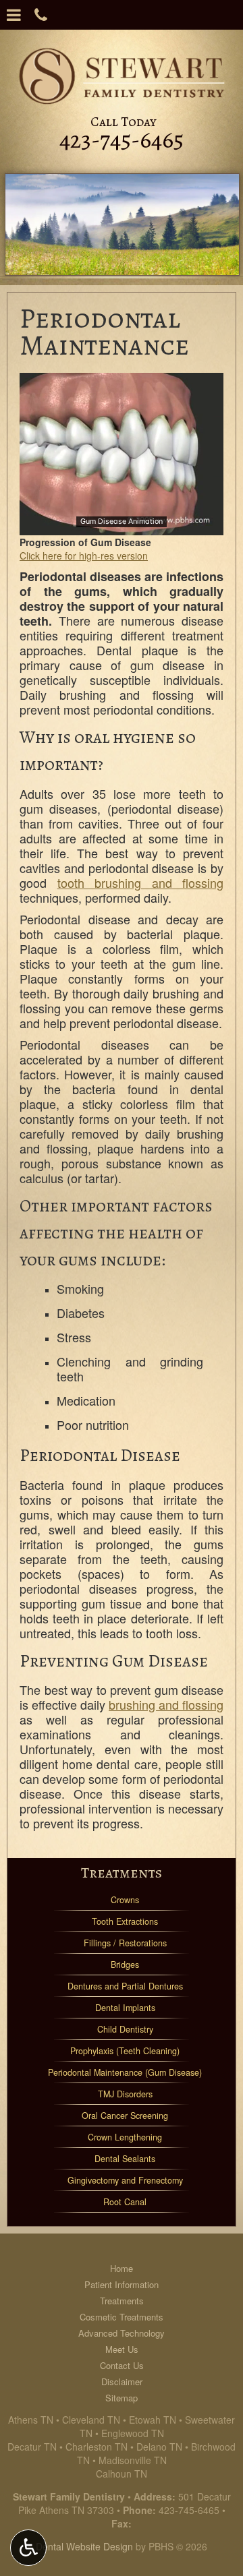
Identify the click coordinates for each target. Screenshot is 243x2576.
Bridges (125, 1965)
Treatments (122, 1873)
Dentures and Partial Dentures (125, 1986)
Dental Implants (125, 2008)
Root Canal (125, 2202)
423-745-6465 (189, 2510)
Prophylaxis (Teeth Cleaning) (125, 2051)
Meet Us (122, 2349)
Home (122, 2268)
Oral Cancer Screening (125, 2116)
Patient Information (122, 2284)
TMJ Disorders (125, 2094)
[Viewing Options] (28, 2548)
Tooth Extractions (125, 1921)
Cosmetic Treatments (122, 2317)
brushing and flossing (166, 1704)
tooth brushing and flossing (141, 882)
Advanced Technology (122, 2333)
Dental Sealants (125, 2159)
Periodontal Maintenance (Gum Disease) (125, 2072)
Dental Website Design (84, 2546)
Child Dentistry (125, 2029)
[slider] (121, 525)
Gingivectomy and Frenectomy (125, 2180)
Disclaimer (122, 2382)
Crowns (125, 1900)
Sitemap (122, 2398)
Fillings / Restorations (125, 1943)
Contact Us (122, 2365)
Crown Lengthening (125, 2137)
